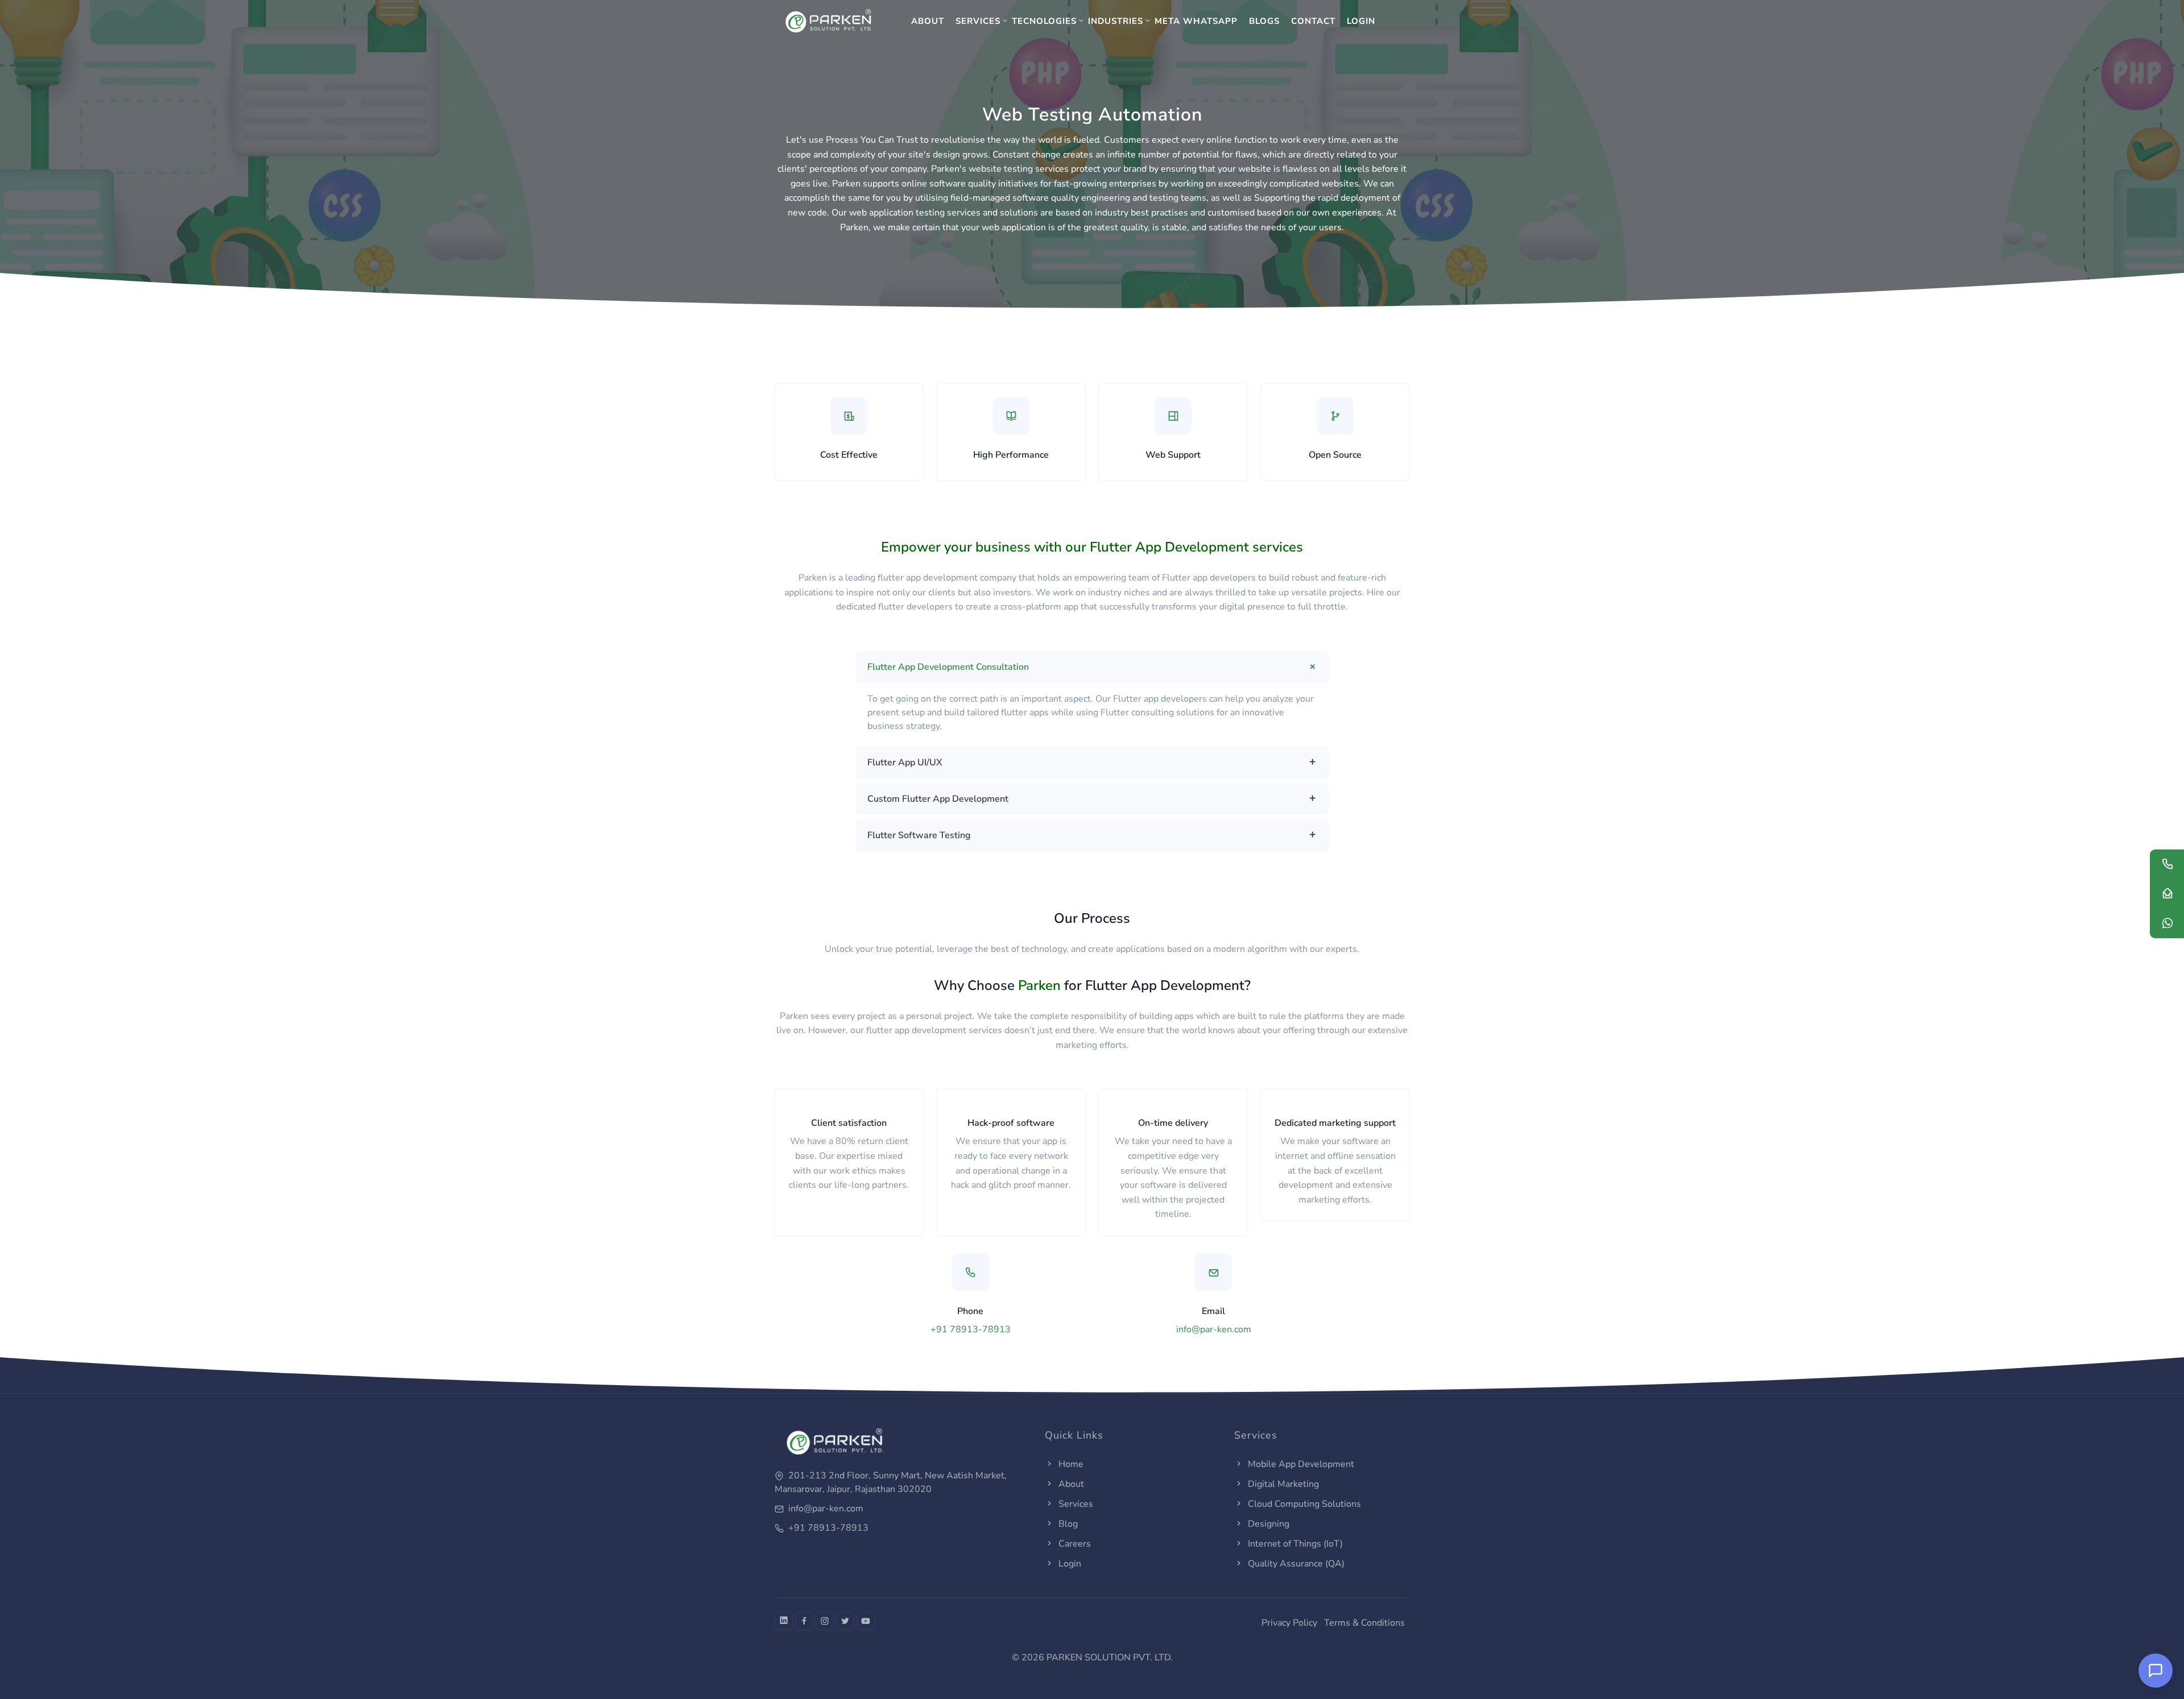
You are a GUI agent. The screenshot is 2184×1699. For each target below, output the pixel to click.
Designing (1267, 1524)
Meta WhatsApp (1196, 21)
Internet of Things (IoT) (1294, 1544)
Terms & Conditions (1364, 1623)
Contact (1313, 21)
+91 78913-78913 (971, 1329)
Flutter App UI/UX (905, 763)
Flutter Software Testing (919, 835)
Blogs (1264, 21)
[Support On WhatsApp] (2167, 925)
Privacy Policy (1289, 1623)
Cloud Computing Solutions (1303, 1504)
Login (1361, 21)
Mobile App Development (1300, 1464)
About (928, 21)
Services (978, 21)
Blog (1067, 1524)
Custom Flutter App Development (938, 799)
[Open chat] (2156, 1671)
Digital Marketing (1282, 1484)
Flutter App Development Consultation (948, 667)
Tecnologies (1044, 21)
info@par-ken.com (1214, 1329)
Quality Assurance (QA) (1295, 1564)
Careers (1074, 1544)
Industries (1116, 21)
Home (1070, 1464)
